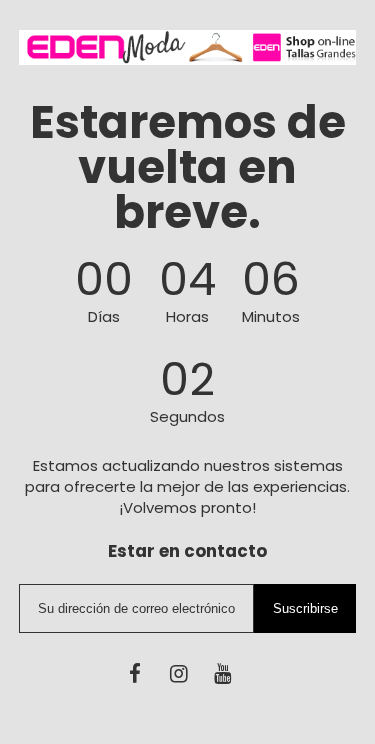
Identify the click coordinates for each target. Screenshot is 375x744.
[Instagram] (179, 673)
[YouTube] (222, 673)
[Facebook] (135, 673)
